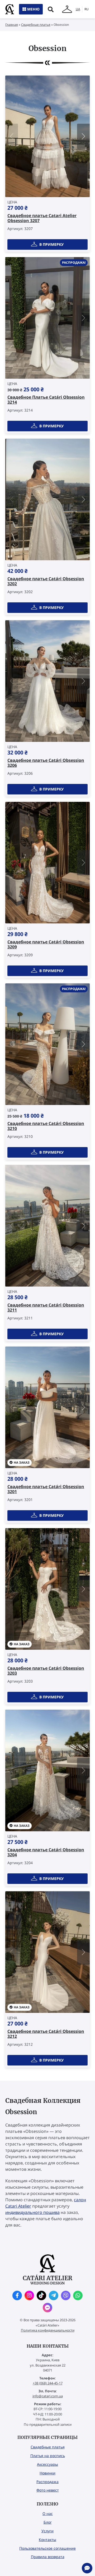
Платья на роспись (48, 2456)
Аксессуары (47, 2464)
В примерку (51, 244)
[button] (83, 136)
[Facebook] (17, 2295)
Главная (12, 25)
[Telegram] (54, 2295)
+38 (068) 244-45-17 (48, 2383)
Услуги (47, 2531)
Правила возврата (48, 2557)
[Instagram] (29, 2295)
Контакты (47, 2540)
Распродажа (47, 2482)
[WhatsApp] (78, 2295)
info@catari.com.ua (48, 2396)
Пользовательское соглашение (47, 2548)
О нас (48, 2514)
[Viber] (66, 2295)
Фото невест (48, 2490)
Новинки (47, 2473)
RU (87, 9)
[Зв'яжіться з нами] (87, 2568)
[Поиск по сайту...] (51, 9)
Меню (33, 9)
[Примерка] (67, 9)
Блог (48, 2522)
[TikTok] (41, 2295)
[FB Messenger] (47, 2308)
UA (78, 9)
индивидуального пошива (32, 2212)
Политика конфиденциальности (48, 2330)
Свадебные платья (36, 25)
